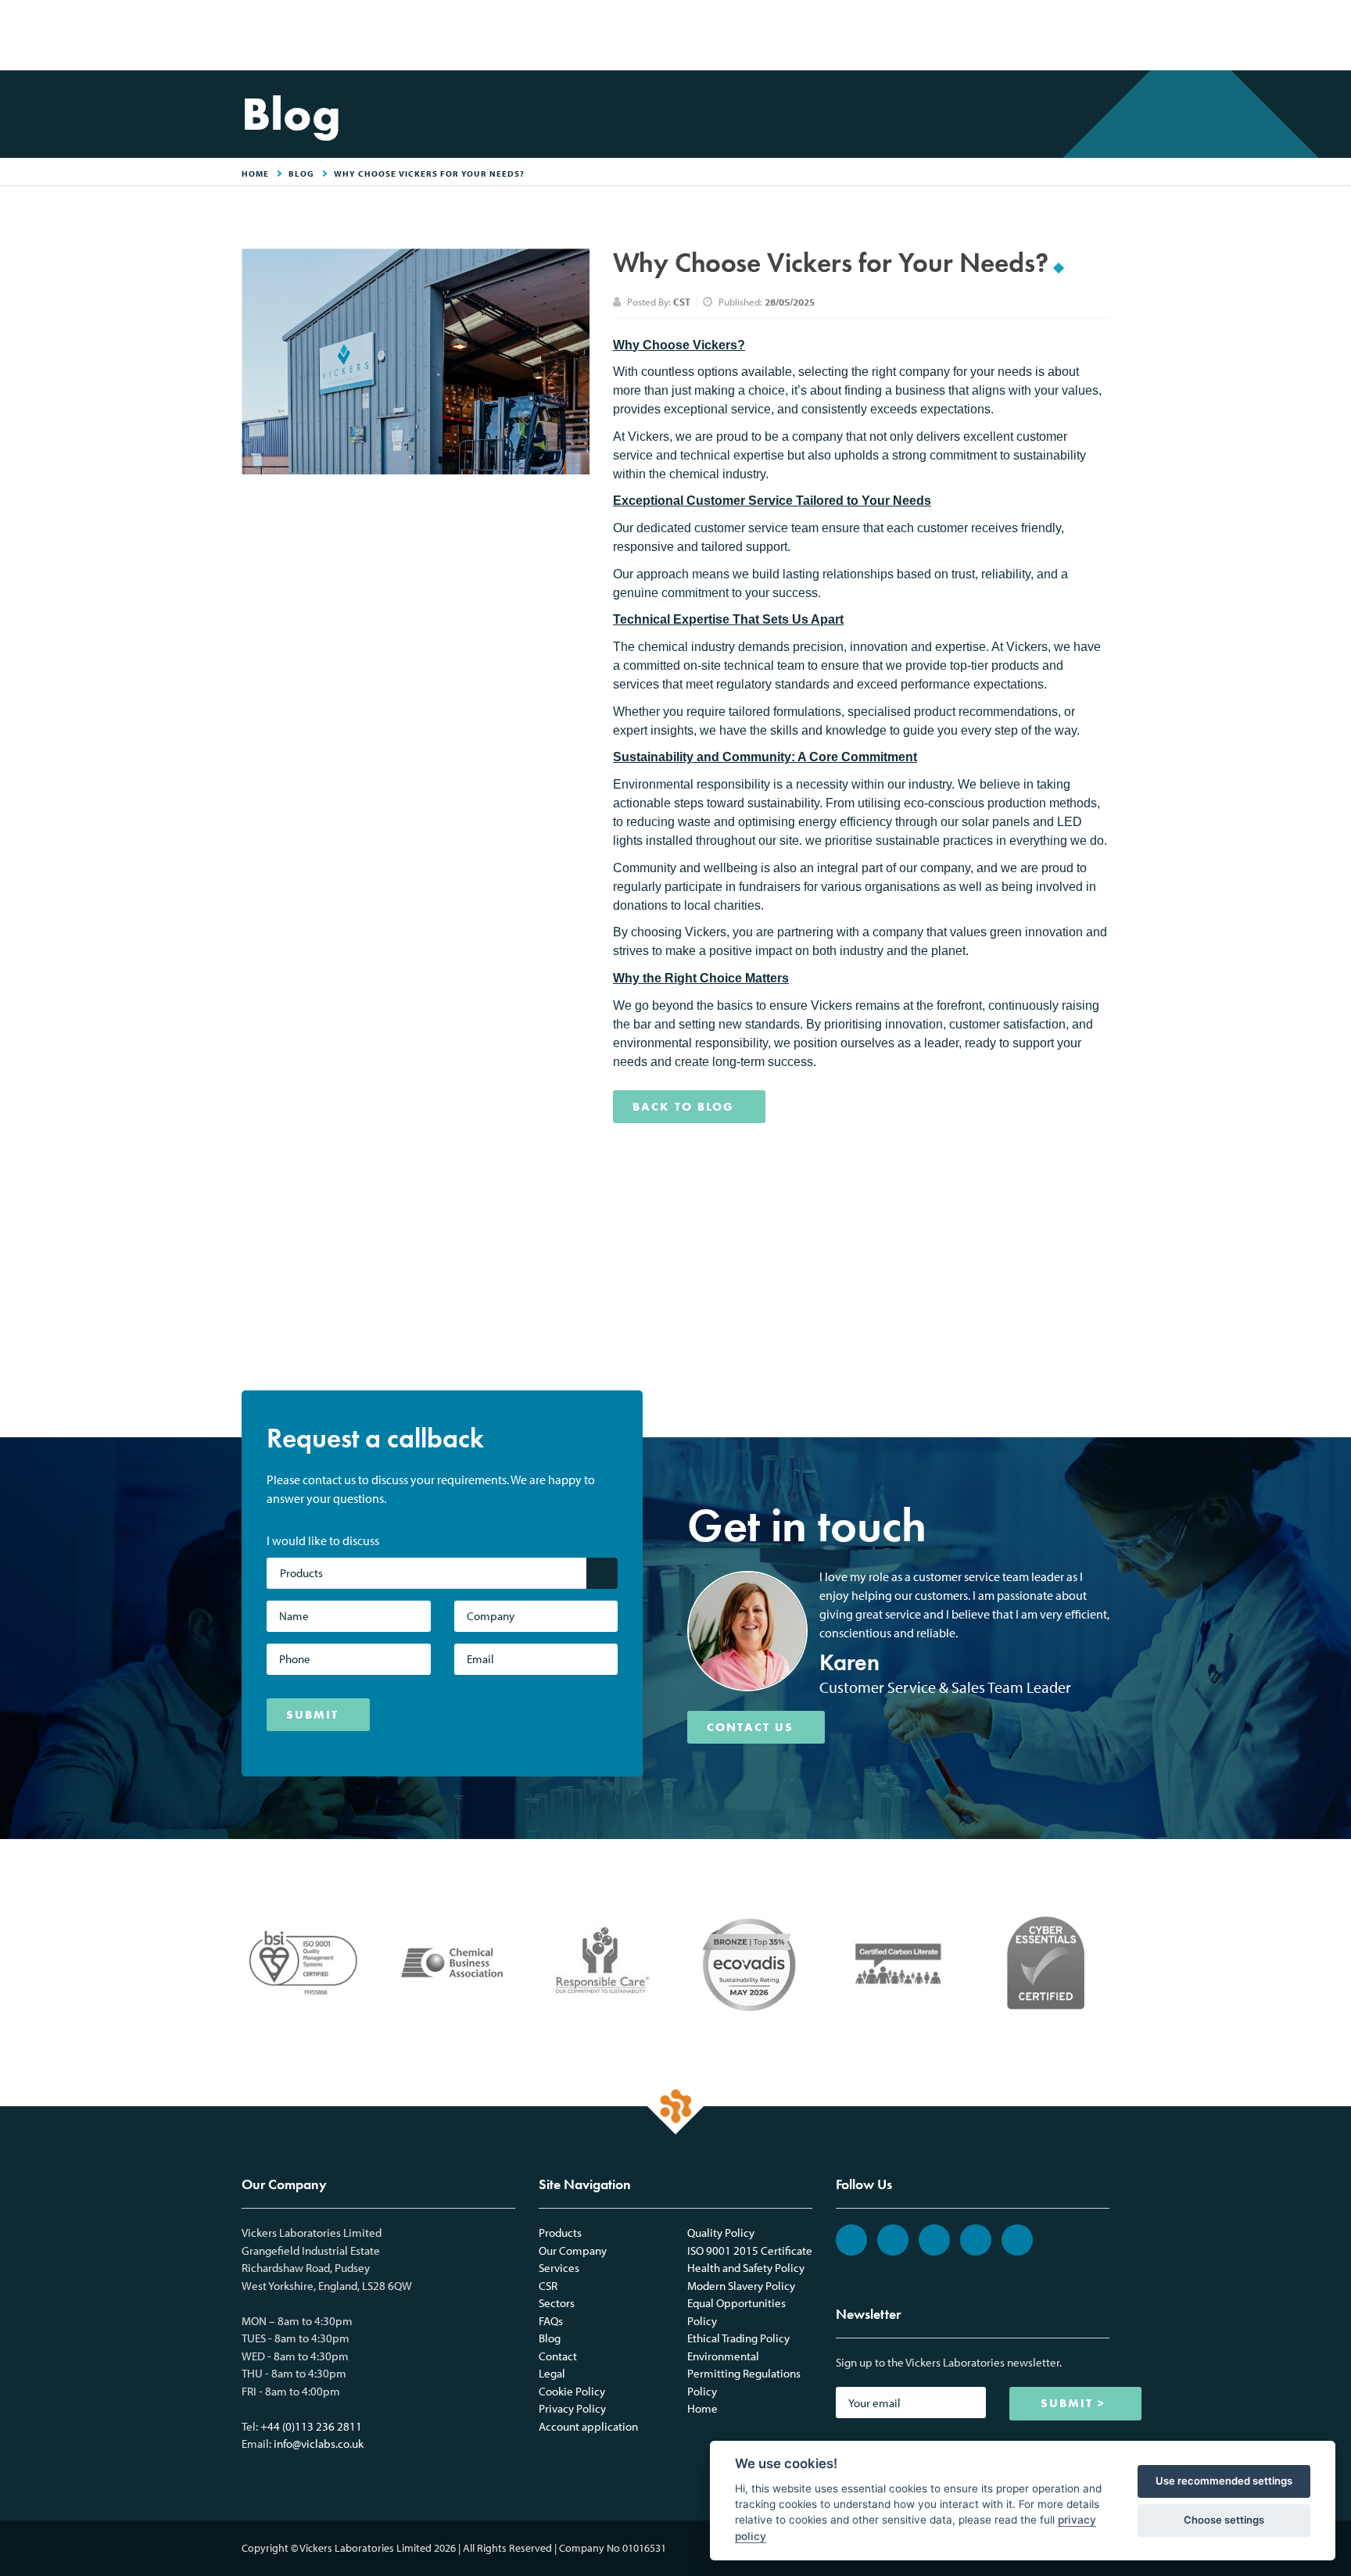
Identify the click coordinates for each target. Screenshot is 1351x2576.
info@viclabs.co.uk (319, 2444)
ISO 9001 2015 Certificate (750, 2250)
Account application (588, 2426)
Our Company (573, 2250)
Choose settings (1224, 2520)
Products (560, 2233)
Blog (301, 174)
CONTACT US (750, 1727)
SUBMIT (312, 1715)
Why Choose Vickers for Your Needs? (429, 174)
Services (559, 2268)
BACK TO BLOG (683, 1107)
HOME (255, 174)
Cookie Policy (572, 2391)
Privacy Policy (572, 2408)
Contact (558, 2356)
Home (702, 2408)
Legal (552, 2373)
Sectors (557, 2303)
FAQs (551, 2321)
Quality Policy (721, 2233)
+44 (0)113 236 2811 (311, 2426)
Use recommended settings (1224, 2481)
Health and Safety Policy (746, 2268)
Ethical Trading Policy (738, 2338)
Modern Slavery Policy (741, 2286)
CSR (548, 2286)
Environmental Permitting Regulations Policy (744, 2374)
